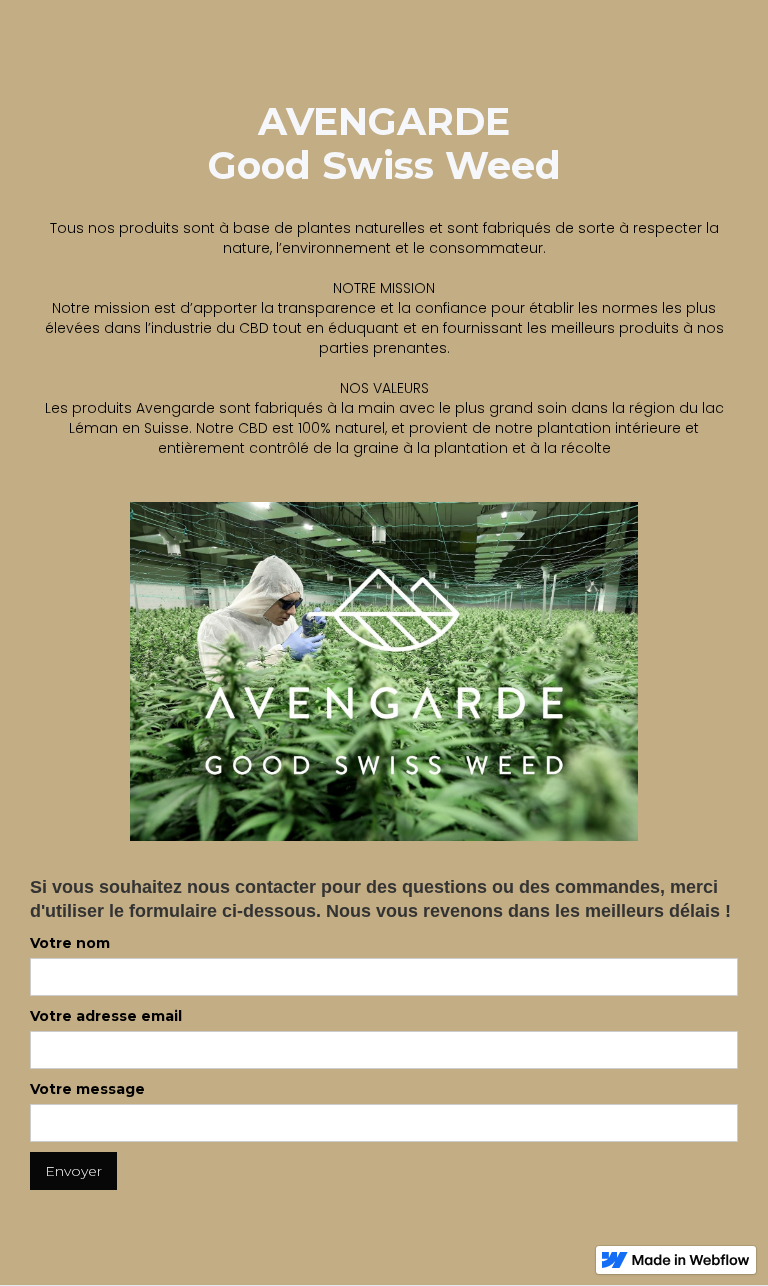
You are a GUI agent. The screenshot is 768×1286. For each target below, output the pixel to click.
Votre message (87, 1089)
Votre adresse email (106, 1016)
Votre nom (70, 943)
